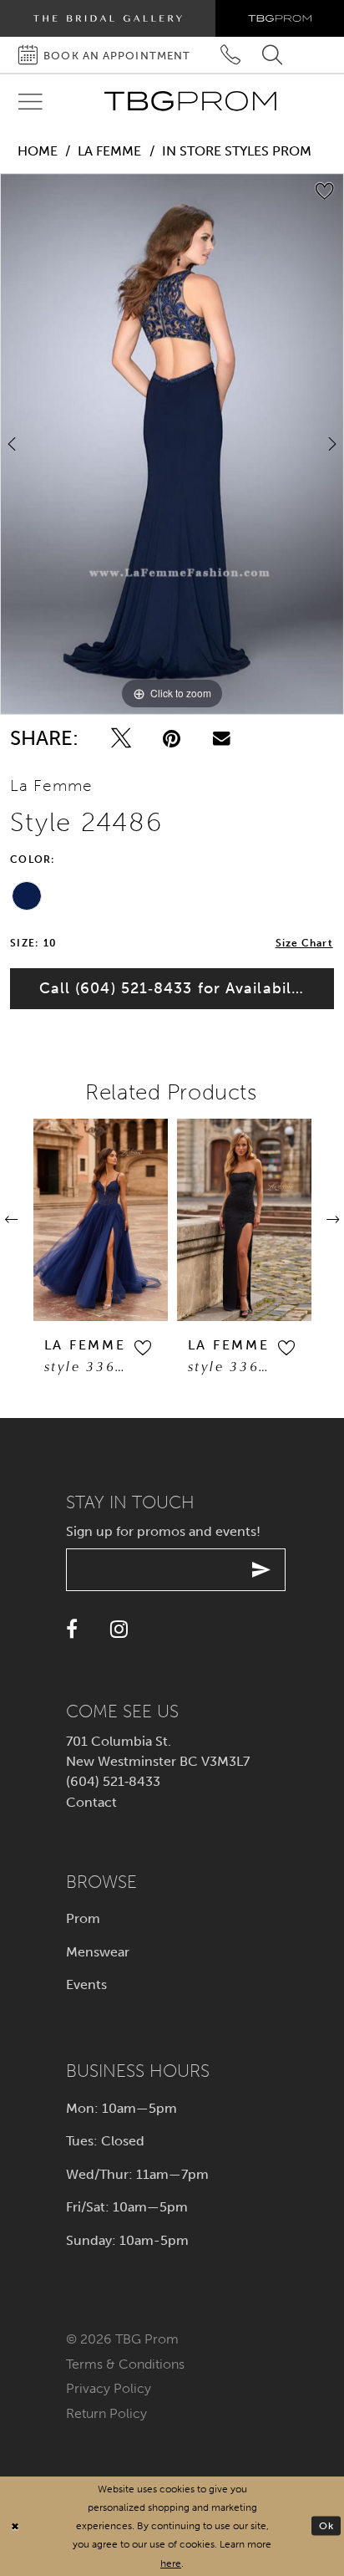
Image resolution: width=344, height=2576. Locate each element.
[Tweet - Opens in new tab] (121, 738)
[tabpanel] (172, 444)
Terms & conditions (125, 2364)
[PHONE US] (231, 55)
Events (86, 1984)
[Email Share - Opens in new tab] (222, 738)
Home (38, 151)
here (171, 2563)
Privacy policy (109, 2388)
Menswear (98, 1952)
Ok (326, 2525)
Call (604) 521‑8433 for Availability (175, 988)
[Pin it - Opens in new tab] (172, 738)
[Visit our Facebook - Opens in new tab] (72, 1629)
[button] (142, 1348)
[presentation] (101, 1219)
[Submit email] (262, 1570)
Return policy (106, 2413)
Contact (91, 1802)
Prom (83, 1918)
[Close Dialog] (15, 2526)
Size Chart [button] (304, 943)
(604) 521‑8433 (113, 1781)
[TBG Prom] (190, 101)
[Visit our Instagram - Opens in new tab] (119, 1629)
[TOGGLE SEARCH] (273, 55)
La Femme (109, 151)
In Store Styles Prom (237, 151)
